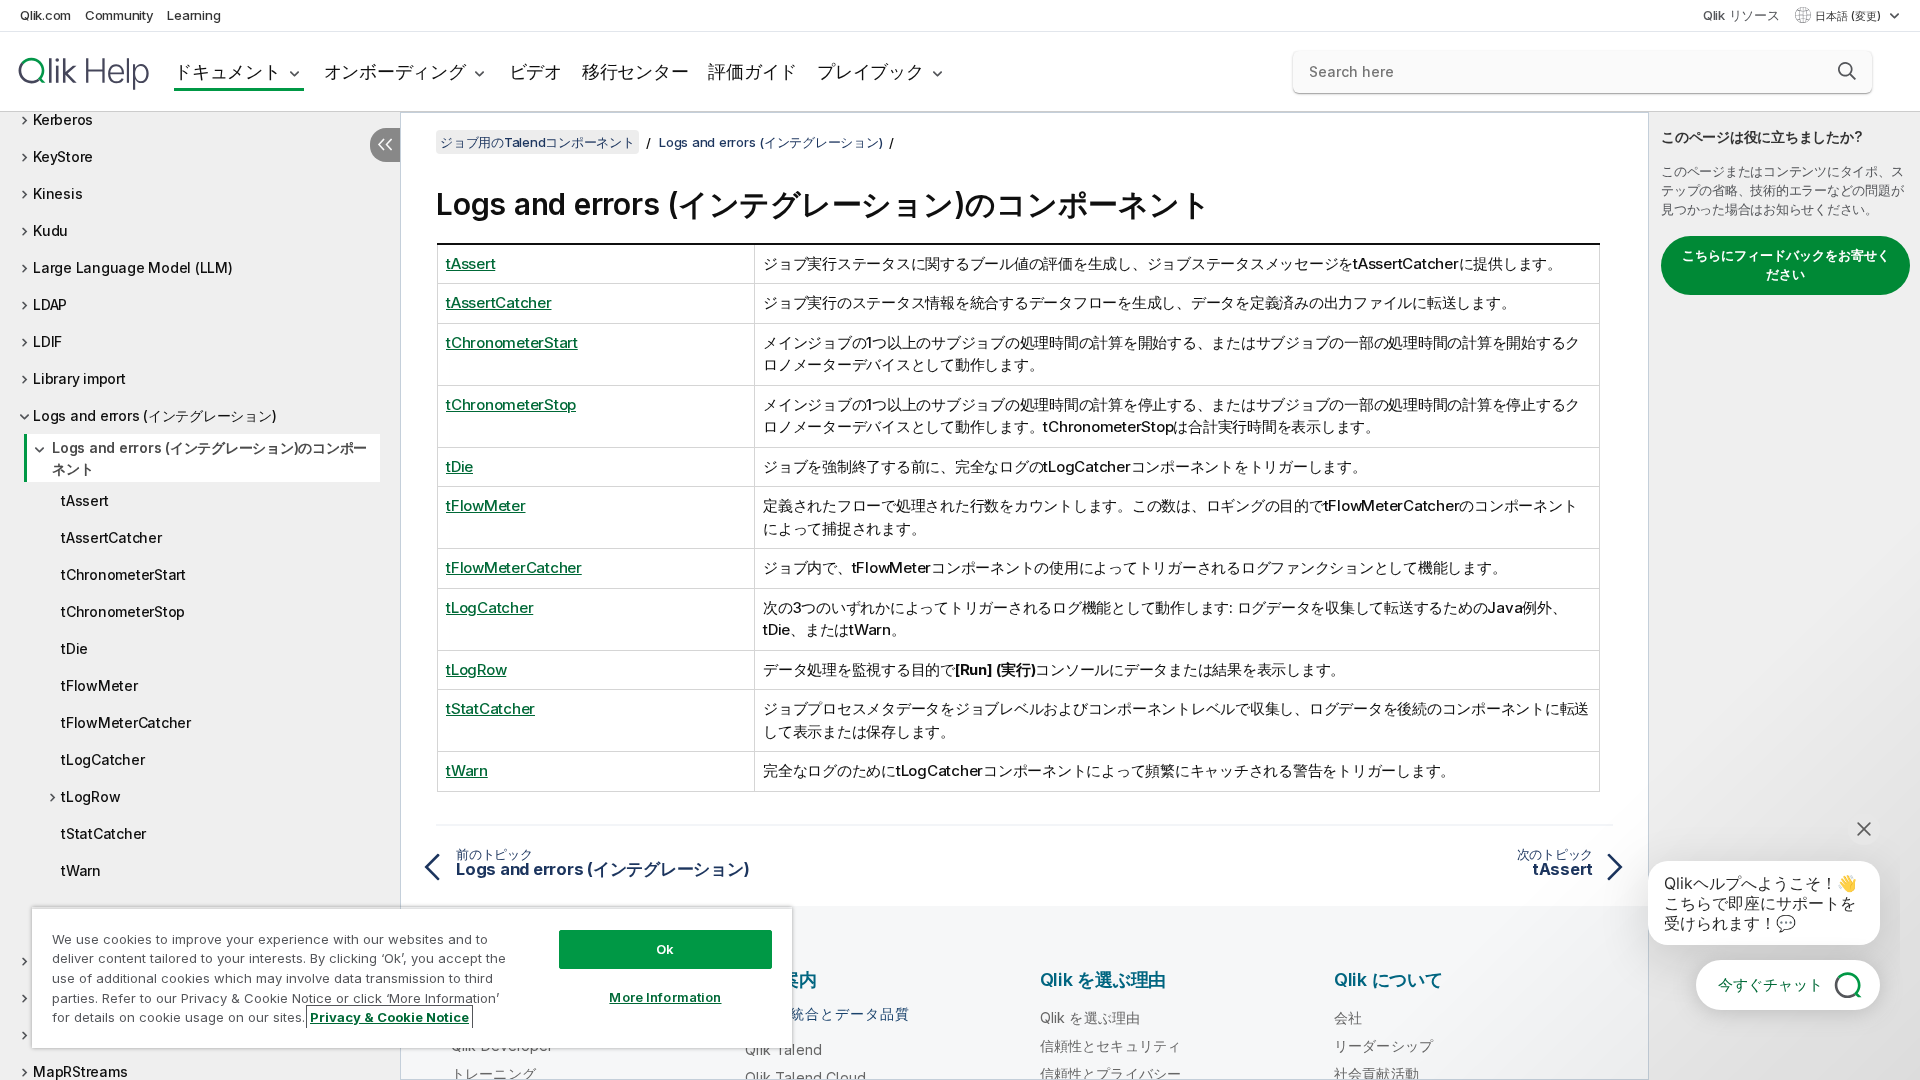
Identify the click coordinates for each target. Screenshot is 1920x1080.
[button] (1847, 71)
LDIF (47, 341)
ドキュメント (227, 71)
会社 (1348, 1017)
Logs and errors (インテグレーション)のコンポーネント (209, 458)
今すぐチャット (1770, 984)
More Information (665, 997)
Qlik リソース (1741, 15)
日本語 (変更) (1849, 16)
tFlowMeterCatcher (126, 722)
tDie (74, 648)
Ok (665, 949)
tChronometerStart (123, 574)
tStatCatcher (103, 833)
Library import (79, 378)
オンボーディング (395, 71)
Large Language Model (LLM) (133, 267)
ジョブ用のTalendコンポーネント (537, 142)
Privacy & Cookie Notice (389, 1017)
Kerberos (63, 119)
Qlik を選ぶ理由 (1090, 1017)
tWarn (81, 870)
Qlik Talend (783, 1049)
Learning (193, 15)
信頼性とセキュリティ (1111, 1045)
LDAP (50, 304)
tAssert (84, 500)
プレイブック (870, 71)
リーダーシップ (1383, 1045)
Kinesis (57, 193)
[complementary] (1784, 596)
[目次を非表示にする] (385, 145)
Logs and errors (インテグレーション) (154, 415)
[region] (412, 977)
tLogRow (90, 796)
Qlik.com (45, 15)
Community (119, 15)
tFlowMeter (99, 685)
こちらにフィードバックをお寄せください (1786, 265)
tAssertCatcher (111, 537)
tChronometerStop (123, 611)
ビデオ (535, 71)
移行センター (635, 71)
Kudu (50, 230)
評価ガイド (752, 71)
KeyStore (63, 156)
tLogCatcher (102, 759)
